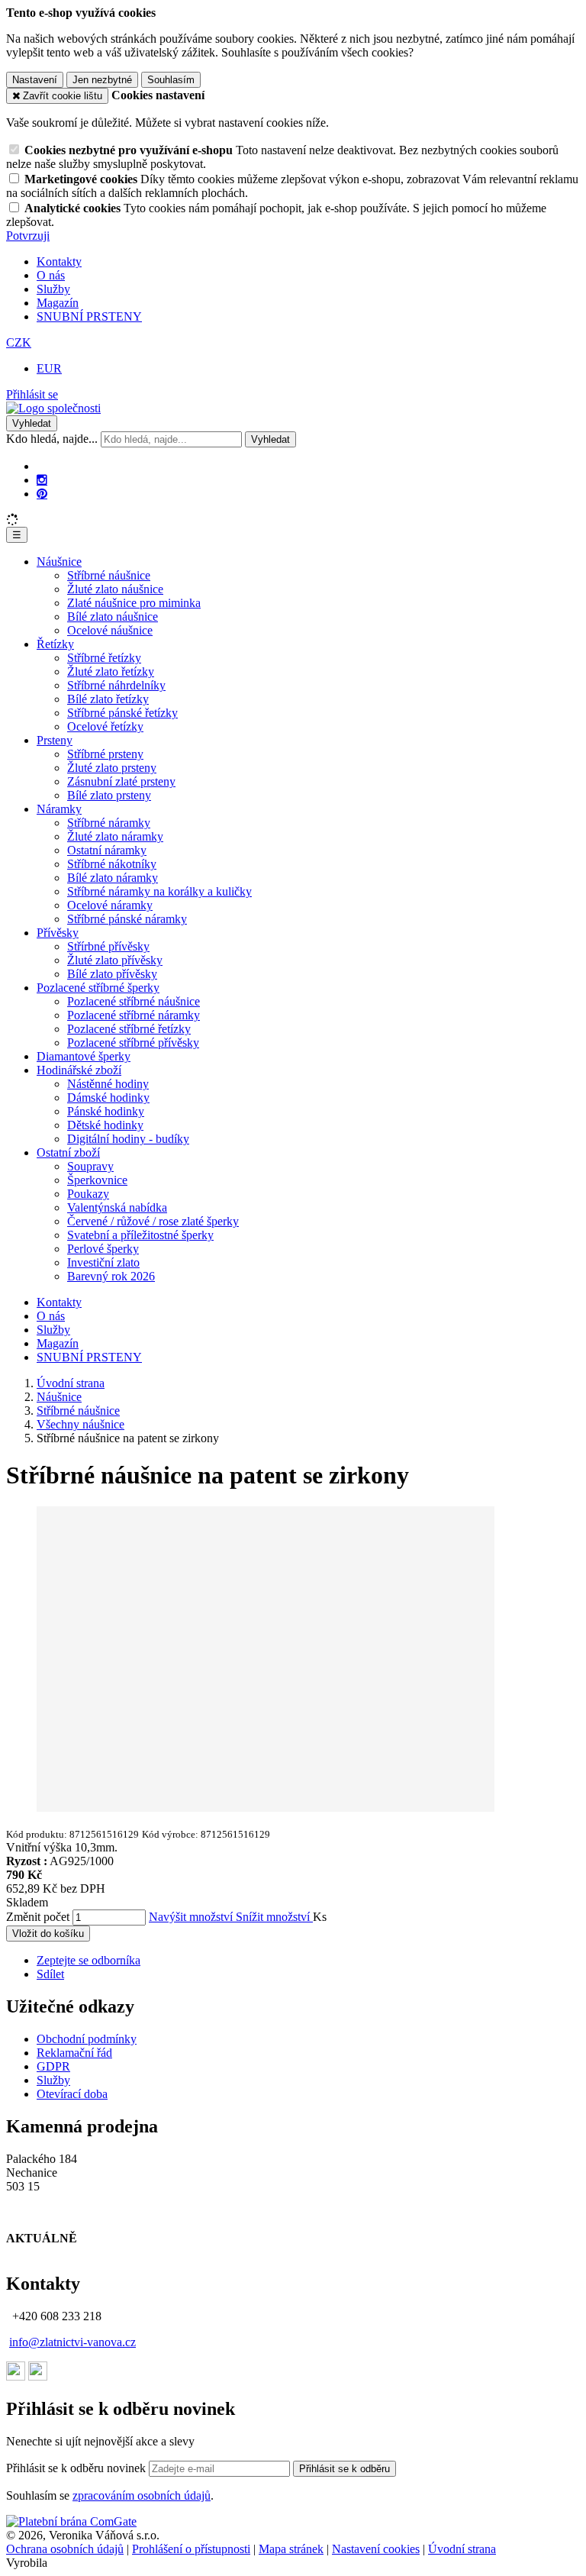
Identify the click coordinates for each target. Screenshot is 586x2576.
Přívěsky (58, 933)
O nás (51, 275)
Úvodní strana (462, 2549)
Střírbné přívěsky (108, 946)
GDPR (53, 2066)
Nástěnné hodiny (108, 1084)
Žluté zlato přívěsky (115, 960)
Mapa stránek (291, 2549)
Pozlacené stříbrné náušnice (134, 1001)
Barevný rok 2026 (111, 1276)
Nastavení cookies (376, 2549)
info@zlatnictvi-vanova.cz (72, 2342)
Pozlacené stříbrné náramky (134, 1015)
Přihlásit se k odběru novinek (77, 2468)
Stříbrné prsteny (105, 754)
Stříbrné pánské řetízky (122, 713)
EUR (49, 368)
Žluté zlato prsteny (112, 768)
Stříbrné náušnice (109, 575)
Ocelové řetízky (105, 726)
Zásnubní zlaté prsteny (121, 781)
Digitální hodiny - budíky (128, 1139)
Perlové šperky (103, 1249)
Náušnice (59, 562)
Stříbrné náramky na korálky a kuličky (159, 891)
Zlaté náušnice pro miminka (134, 603)
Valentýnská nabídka (117, 1207)
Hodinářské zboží (79, 1070)
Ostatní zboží (68, 1152)
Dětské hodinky (105, 1125)
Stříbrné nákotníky (112, 864)
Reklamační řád (74, 2053)
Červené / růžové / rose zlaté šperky (153, 1221)
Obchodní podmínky (87, 2039)
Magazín (58, 303)
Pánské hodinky (106, 1111)
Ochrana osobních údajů (65, 2549)
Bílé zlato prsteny (109, 795)
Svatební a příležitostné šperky (140, 1235)
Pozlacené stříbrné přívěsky (133, 1043)
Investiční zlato (103, 1262)
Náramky (59, 809)
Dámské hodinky (108, 1098)
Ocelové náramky (110, 905)
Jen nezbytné (102, 80)
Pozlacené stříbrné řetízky (129, 1029)
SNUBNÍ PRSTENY (89, 316)
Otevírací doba (72, 2094)
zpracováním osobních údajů (142, 2495)
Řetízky (55, 644)
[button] (19, 342)
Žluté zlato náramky (115, 836)
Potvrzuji (28, 236)
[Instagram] (42, 480)
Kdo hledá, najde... (52, 439)
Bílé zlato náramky (113, 878)
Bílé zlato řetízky (108, 699)
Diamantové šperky (84, 1056)
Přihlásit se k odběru (345, 2469)
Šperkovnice (97, 1180)
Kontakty (59, 261)
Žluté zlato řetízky (111, 671)
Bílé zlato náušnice (113, 617)
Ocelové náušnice (110, 630)
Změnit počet (38, 1917)
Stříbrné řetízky (104, 658)
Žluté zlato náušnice (115, 589)
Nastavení (35, 80)
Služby (53, 289)
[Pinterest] (42, 494)
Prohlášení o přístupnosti (191, 2549)
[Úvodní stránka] (53, 408)
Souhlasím (171, 80)
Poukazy (88, 1194)
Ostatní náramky (107, 850)
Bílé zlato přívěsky (112, 974)
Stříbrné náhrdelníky (116, 685)
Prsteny (55, 740)
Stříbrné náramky (109, 823)
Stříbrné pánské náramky (127, 919)
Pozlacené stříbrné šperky (98, 988)
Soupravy (90, 1166)
